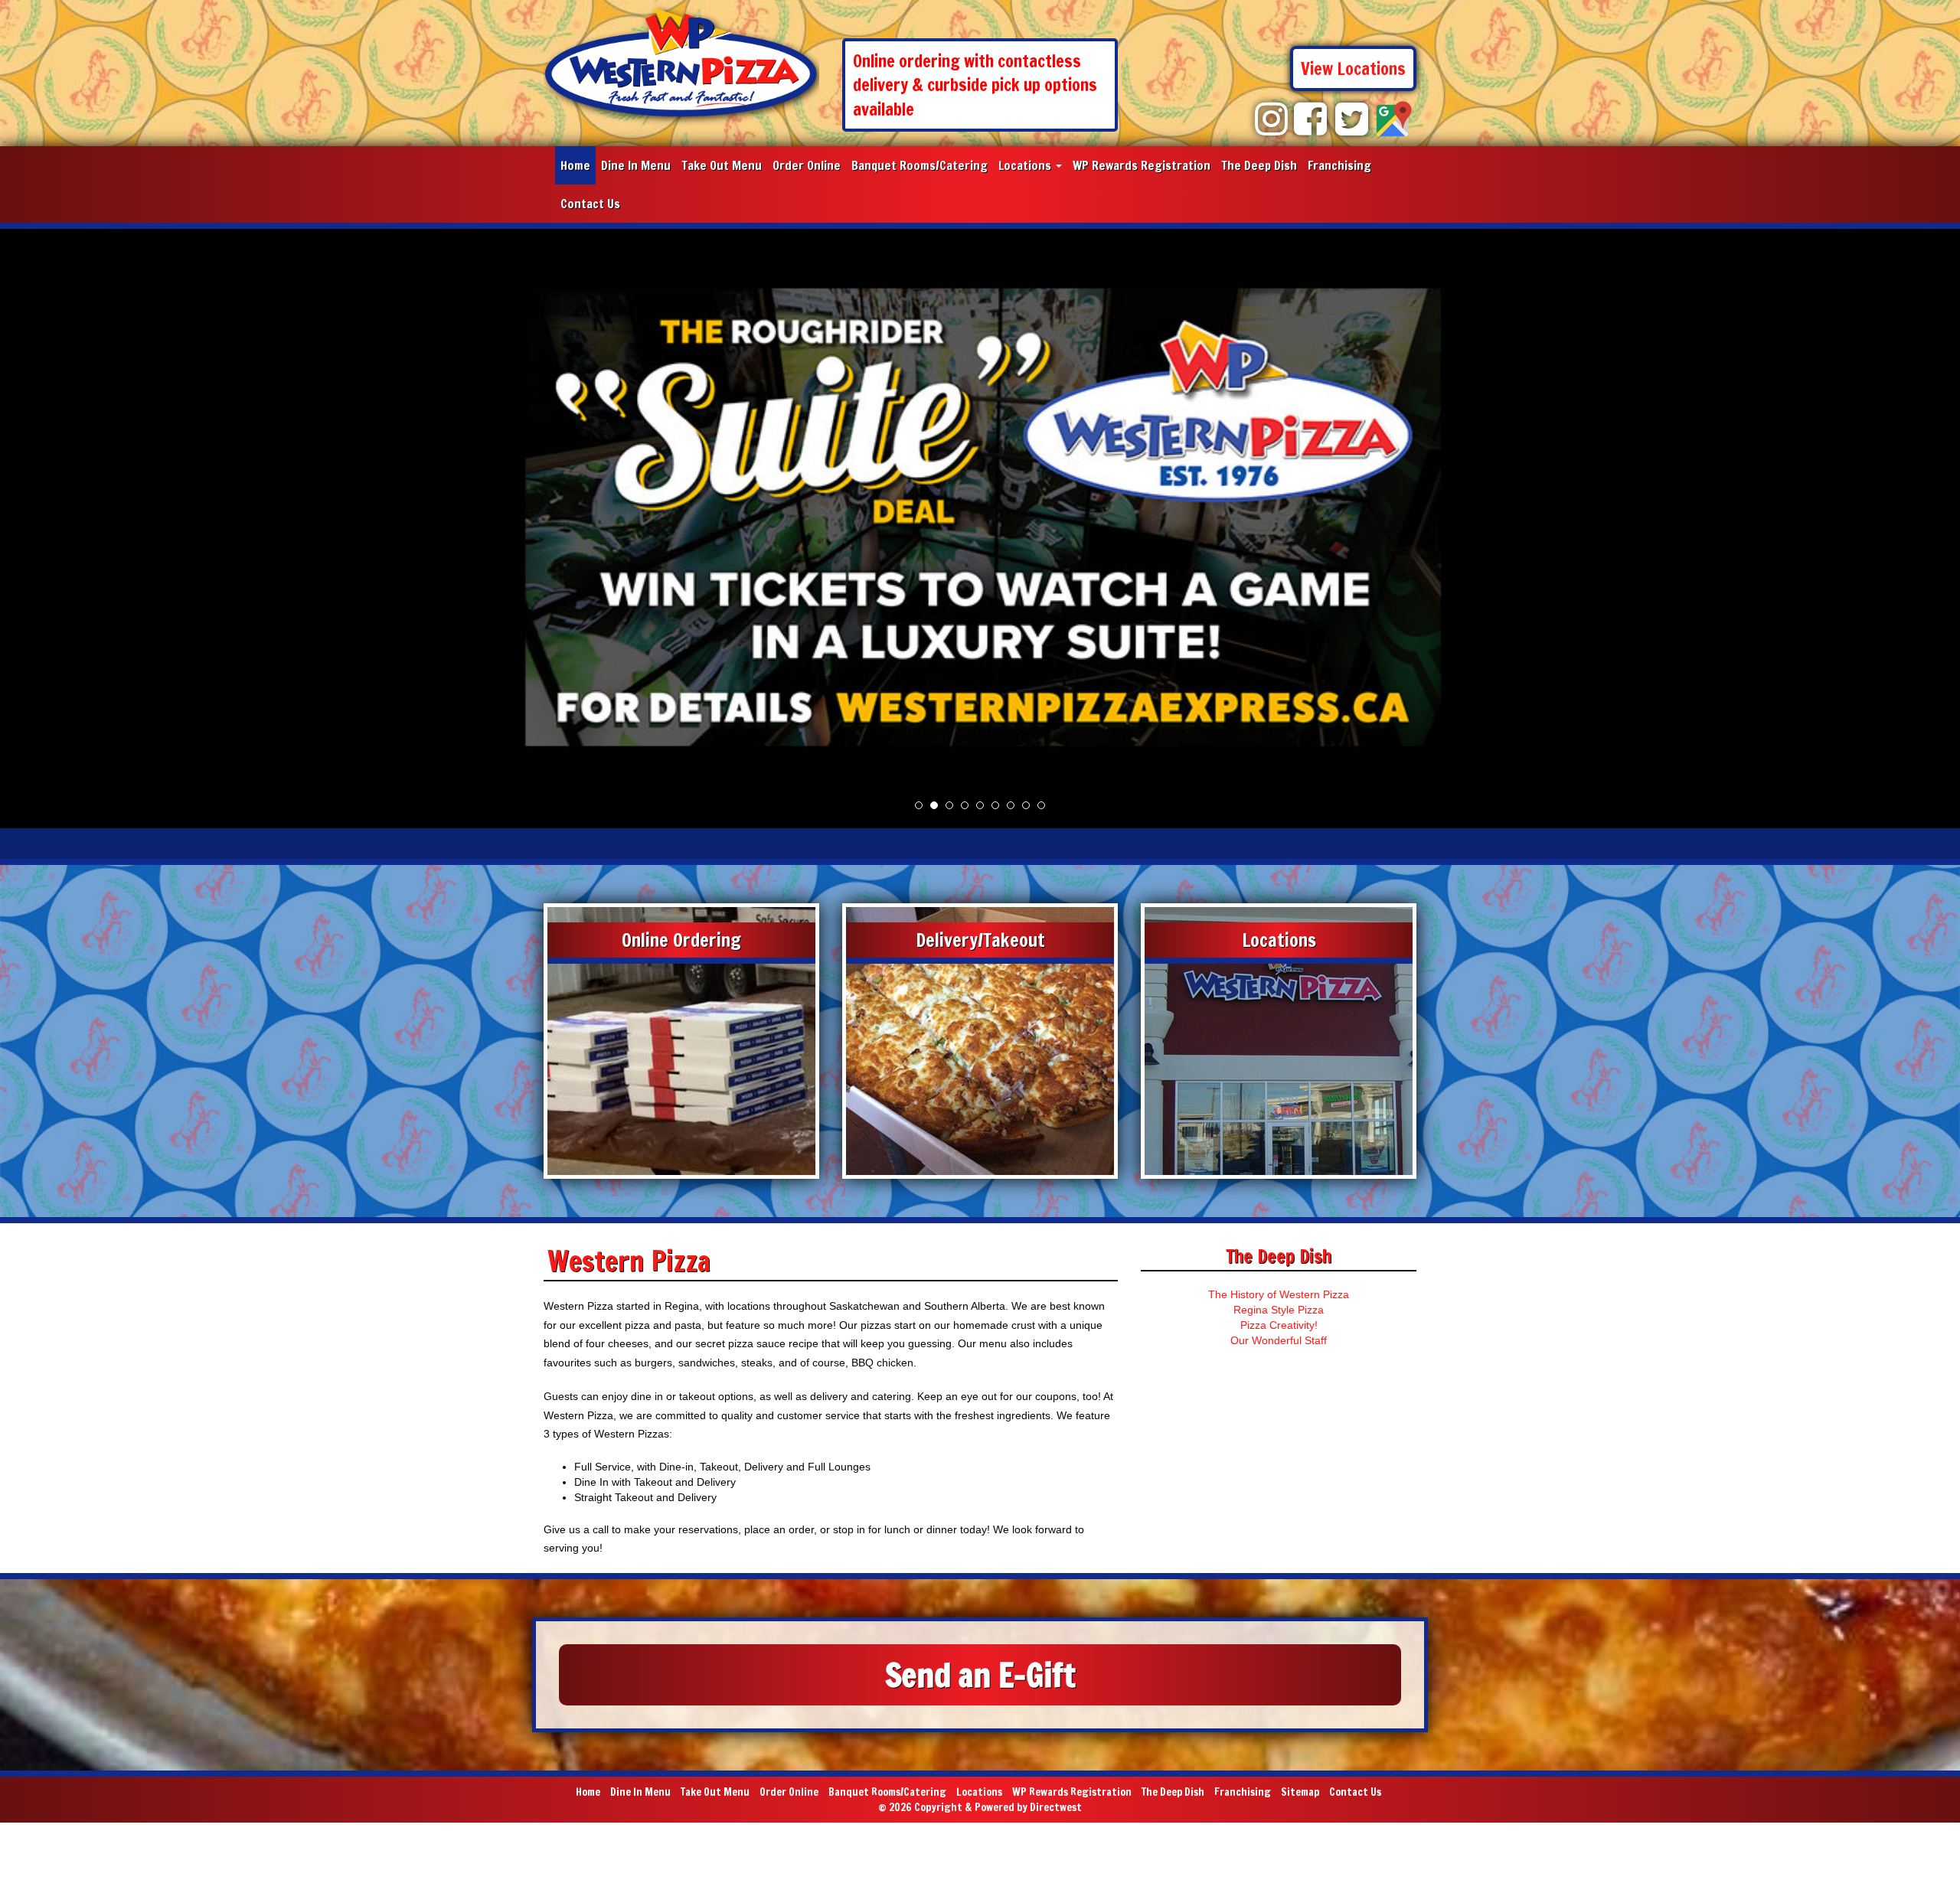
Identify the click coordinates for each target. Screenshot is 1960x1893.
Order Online (807, 165)
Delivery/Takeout (980, 940)
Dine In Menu (636, 165)
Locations (1026, 165)
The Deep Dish (1259, 165)
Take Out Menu (722, 165)
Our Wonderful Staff (1279, 1340)
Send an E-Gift (980, 1675)
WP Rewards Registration (1142, 165)
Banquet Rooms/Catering (920, 165)
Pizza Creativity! (1279, 1325)
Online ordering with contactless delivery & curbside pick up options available (975, 85)
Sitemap (1300, 1792)
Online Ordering (681, 940)
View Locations (1353, 69)
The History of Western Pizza (1279, 1294)
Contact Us (590, 204)
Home (575, 165)
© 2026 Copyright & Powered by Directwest (980, 1807)
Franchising (1339, 165)
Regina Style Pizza (1279, 1310)
